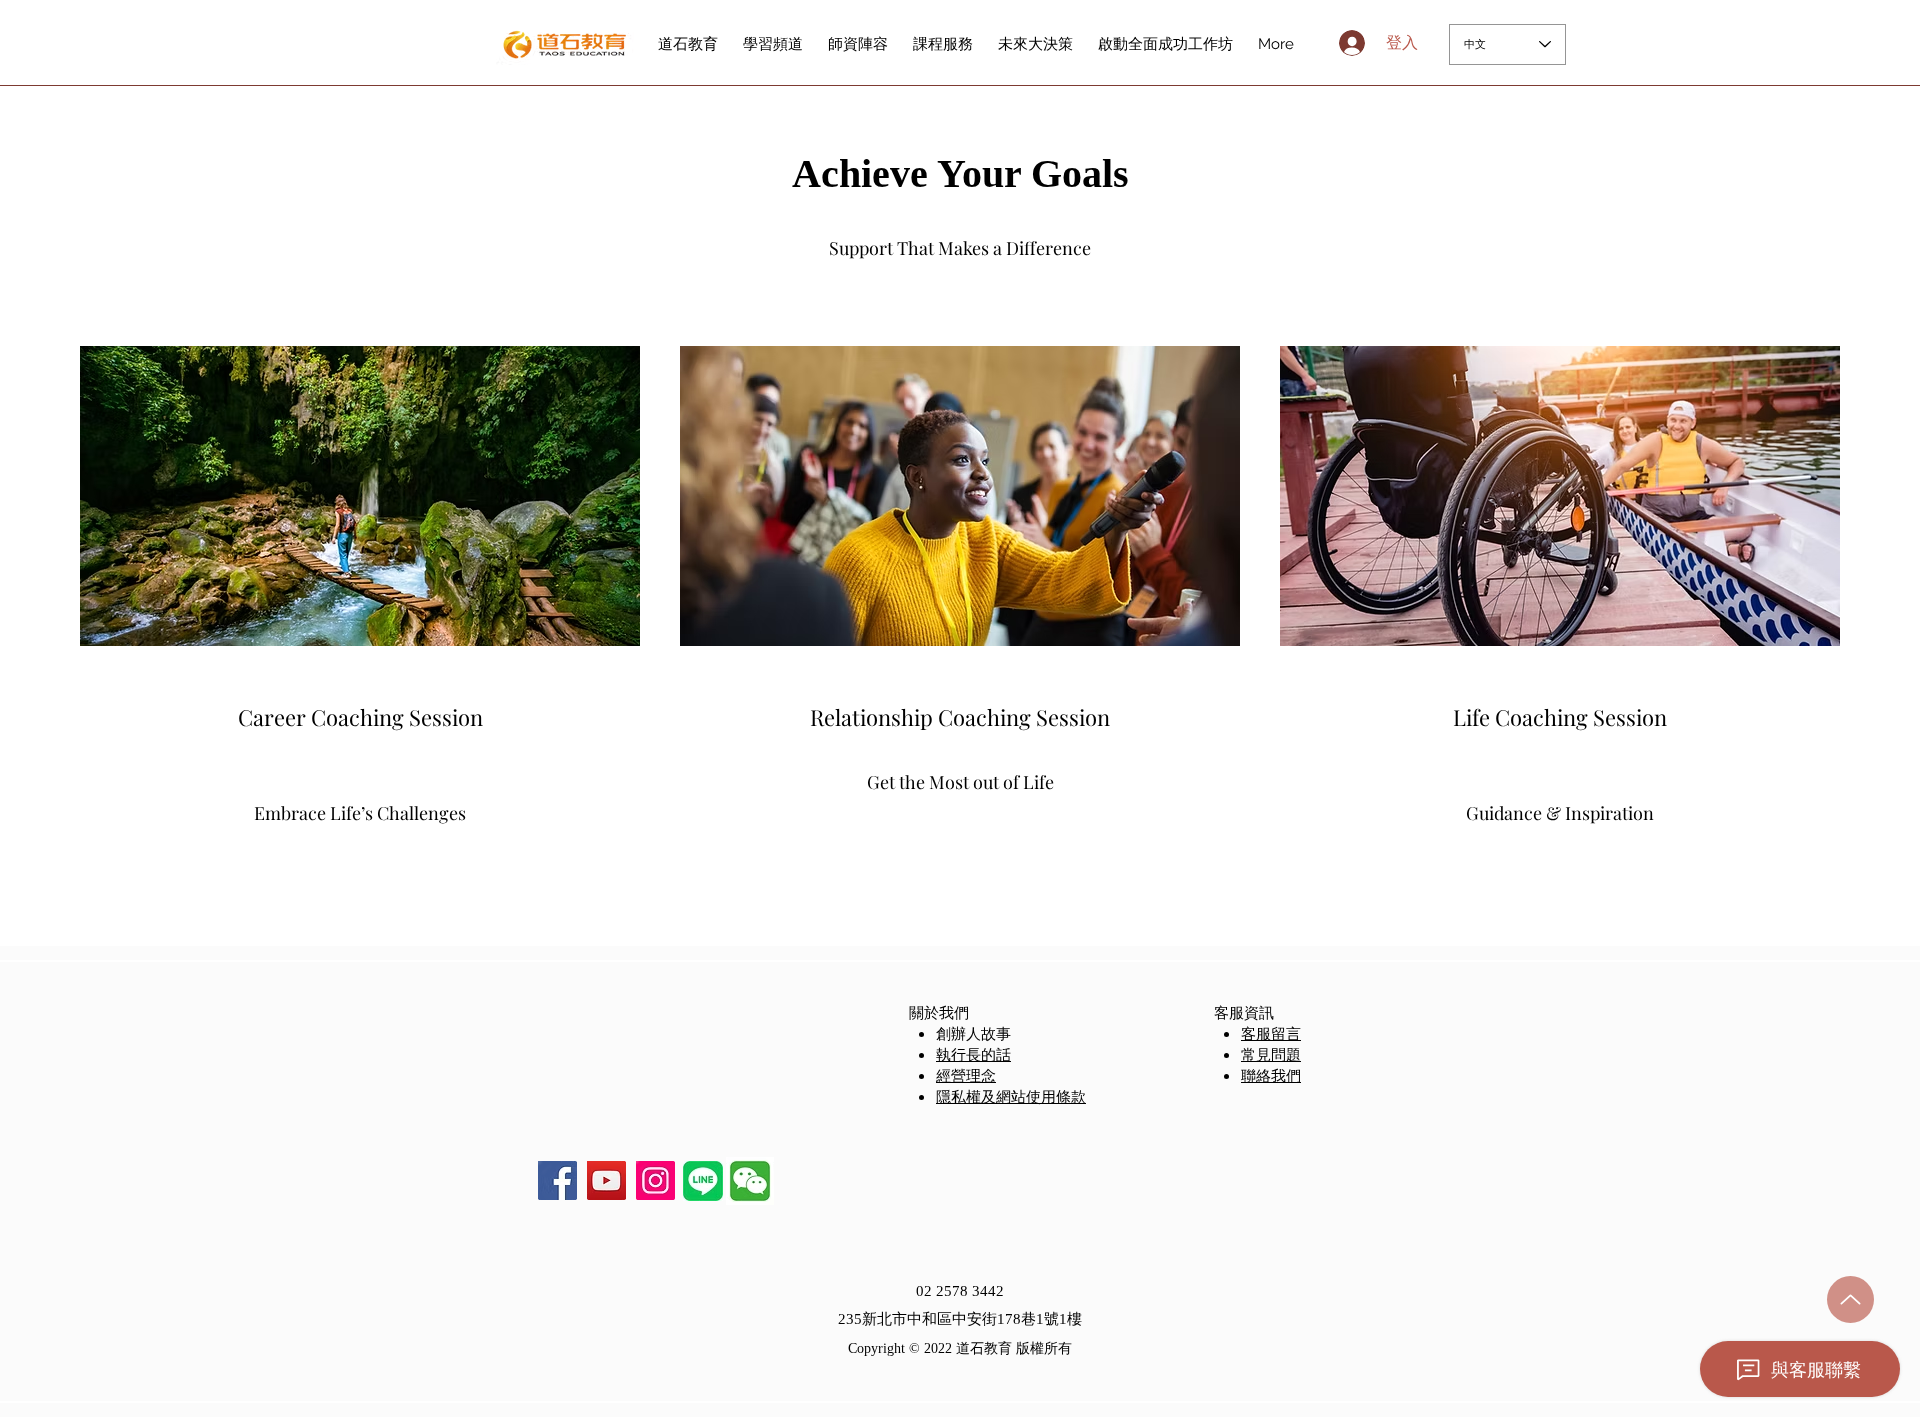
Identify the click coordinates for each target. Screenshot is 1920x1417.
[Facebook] (557, 1180)
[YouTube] (606, 1180)
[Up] (1850, 1299)
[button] (750, 1181)
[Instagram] (655, 1180)
